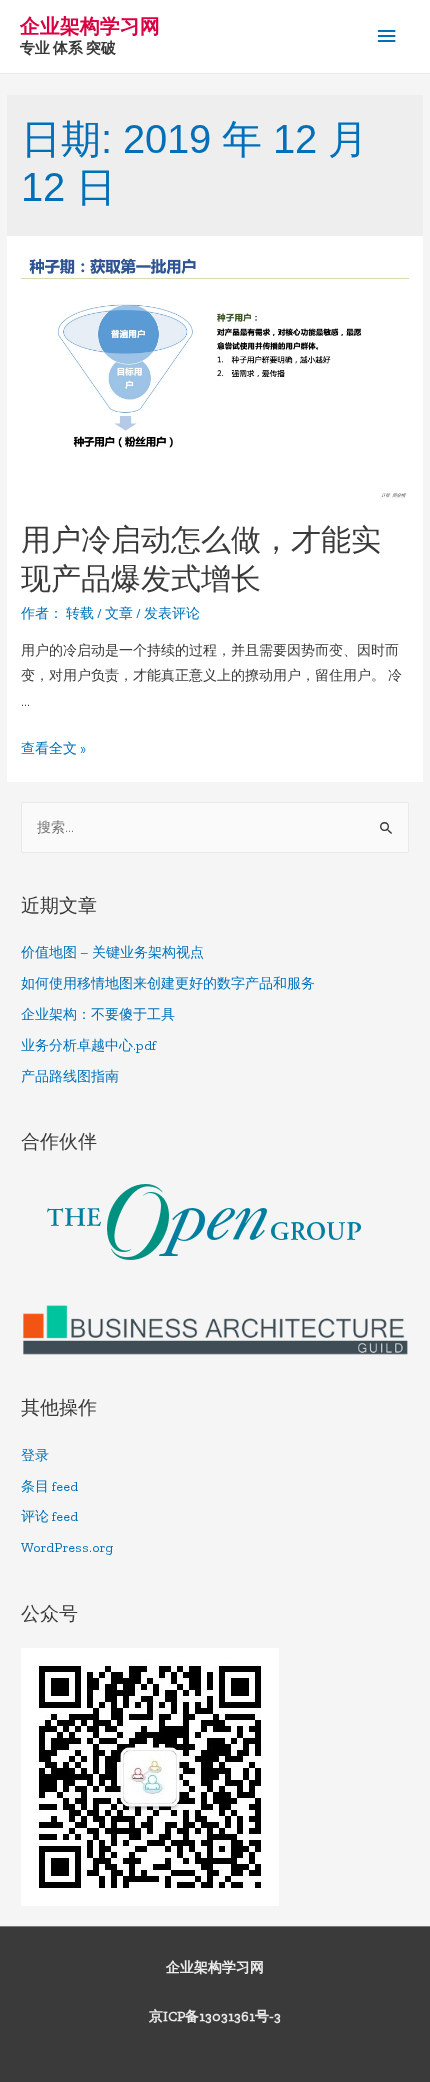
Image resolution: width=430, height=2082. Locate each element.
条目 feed (49, 1486)
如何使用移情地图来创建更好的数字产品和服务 (168, 983)
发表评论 (172, 613)
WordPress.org (67, 1547)
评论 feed (49, 1516)
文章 (119, 613)
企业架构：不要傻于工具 (98, 1014)
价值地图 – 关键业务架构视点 (112, 952)
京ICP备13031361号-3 (215, 2016)
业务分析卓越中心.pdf (88, 1045)
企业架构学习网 (90, 26)
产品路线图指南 (70, 1076)
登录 (35, 1455)
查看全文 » (53, 748)
